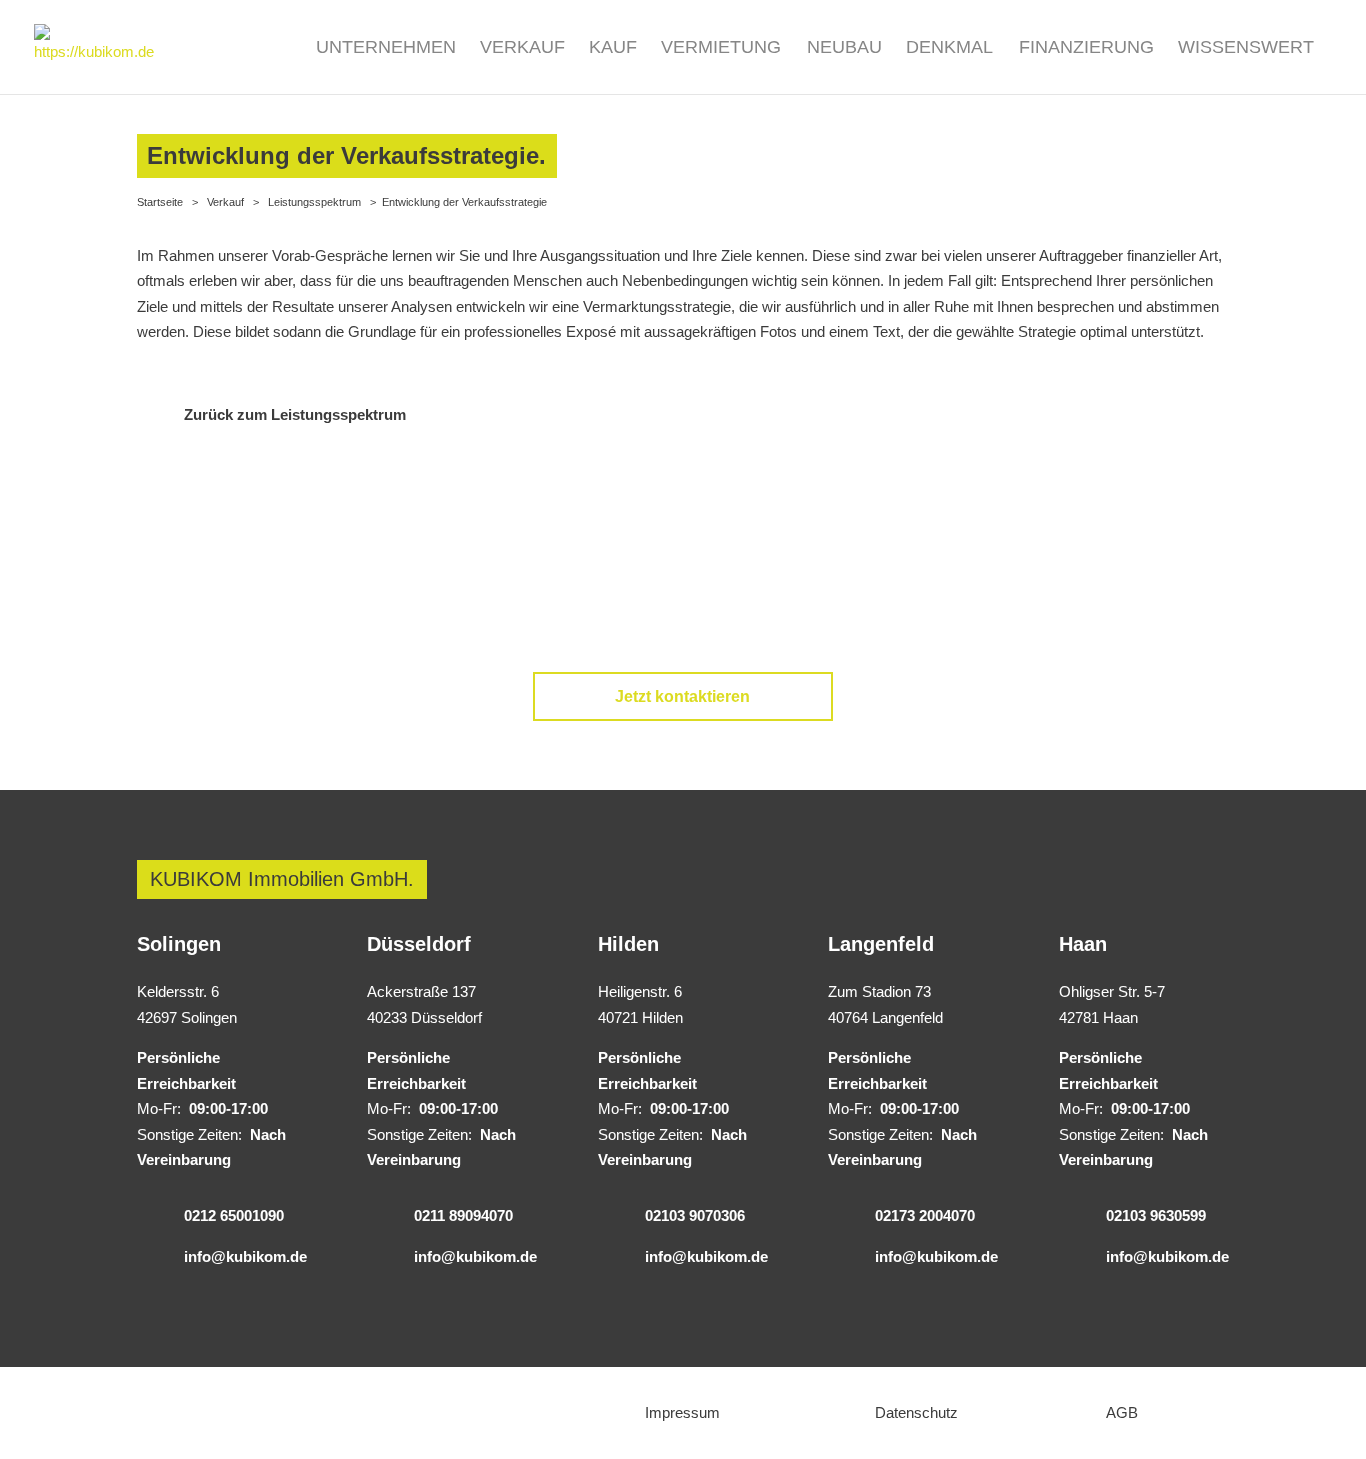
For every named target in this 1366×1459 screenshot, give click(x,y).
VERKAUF (522, 48)
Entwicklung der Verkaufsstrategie (464, 202)
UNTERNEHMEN (386, 48)
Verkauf (225, 202)
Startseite (160, 202)
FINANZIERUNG (1086, 48)
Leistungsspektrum (314, 202)
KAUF (613, 48)
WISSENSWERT (1246, 48)
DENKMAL (949, 48)
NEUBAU (844, 48)
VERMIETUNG (721, 48)
